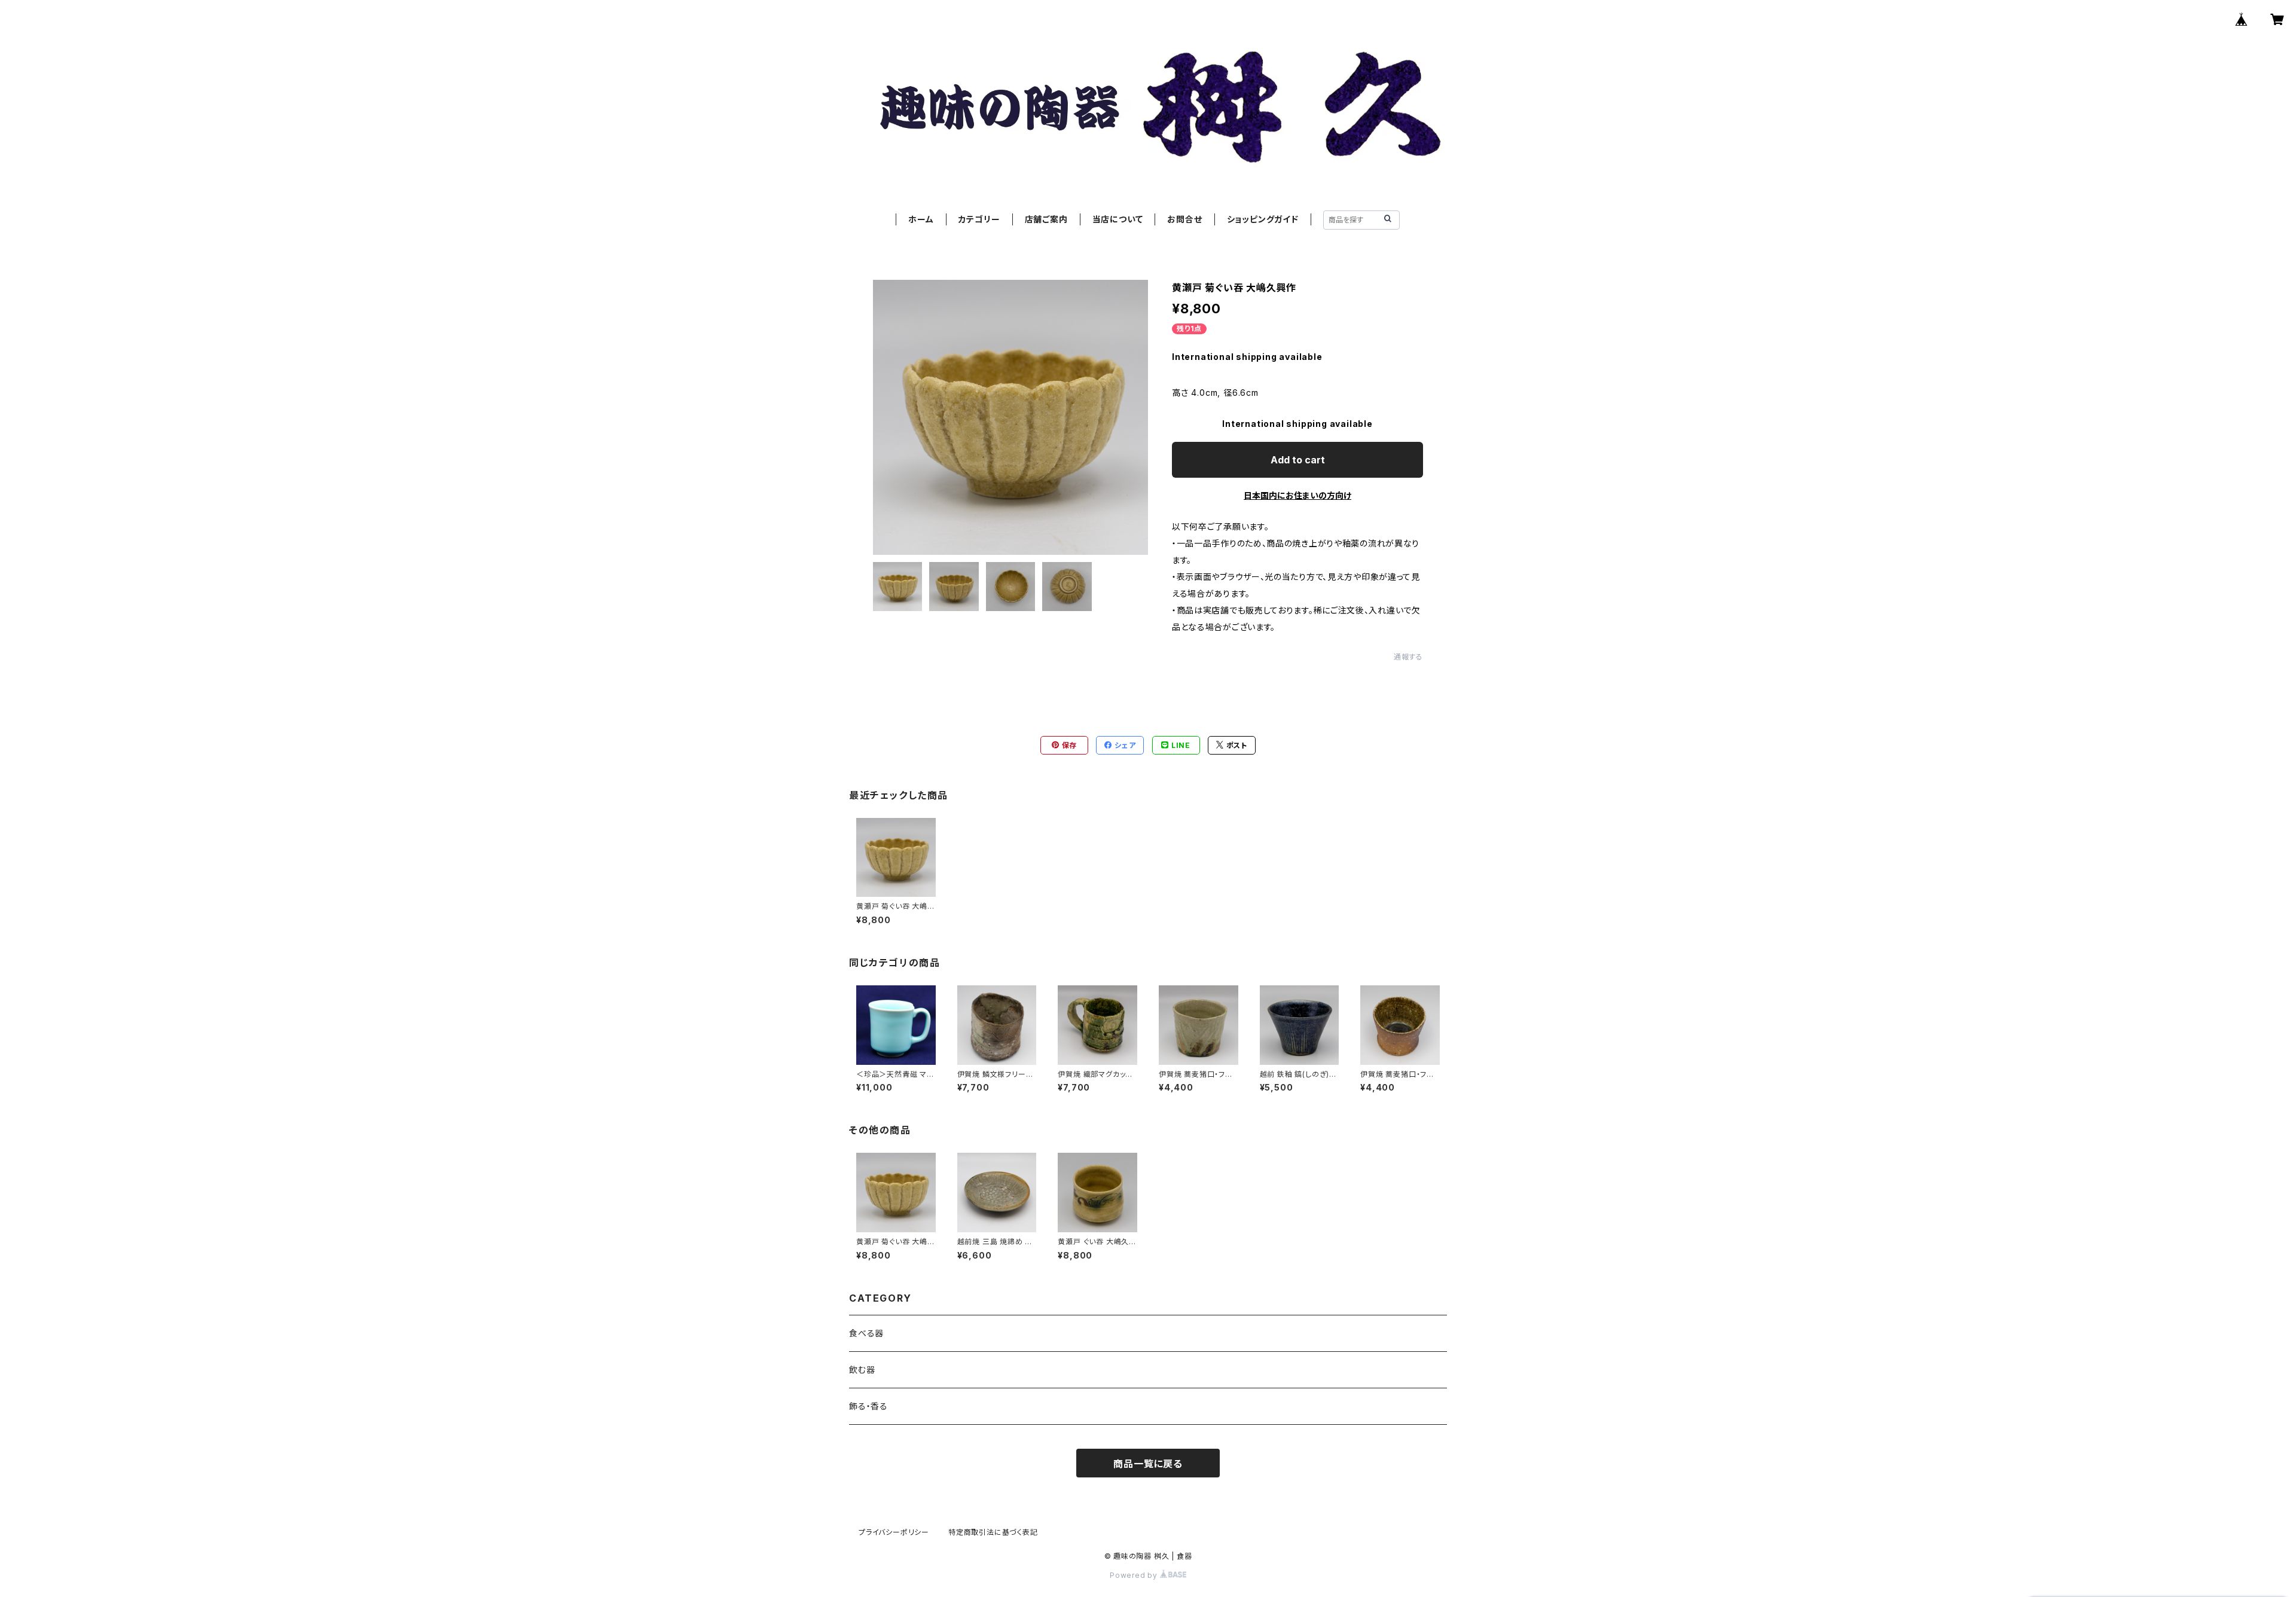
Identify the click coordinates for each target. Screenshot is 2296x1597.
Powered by (1135, 1575)
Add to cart (1298, 460)
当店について (1118, 219)
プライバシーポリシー (894, 1532)
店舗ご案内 (1046, 219)
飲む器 (862, 1369)
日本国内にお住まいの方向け (1297, 495)
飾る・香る (868, 1406)
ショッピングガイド (1263, 219)
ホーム (921, 219)
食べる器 (866, 1333)
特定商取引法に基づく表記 (993, 1532)
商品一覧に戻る (1148, 1464)
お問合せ (1184, 219)
